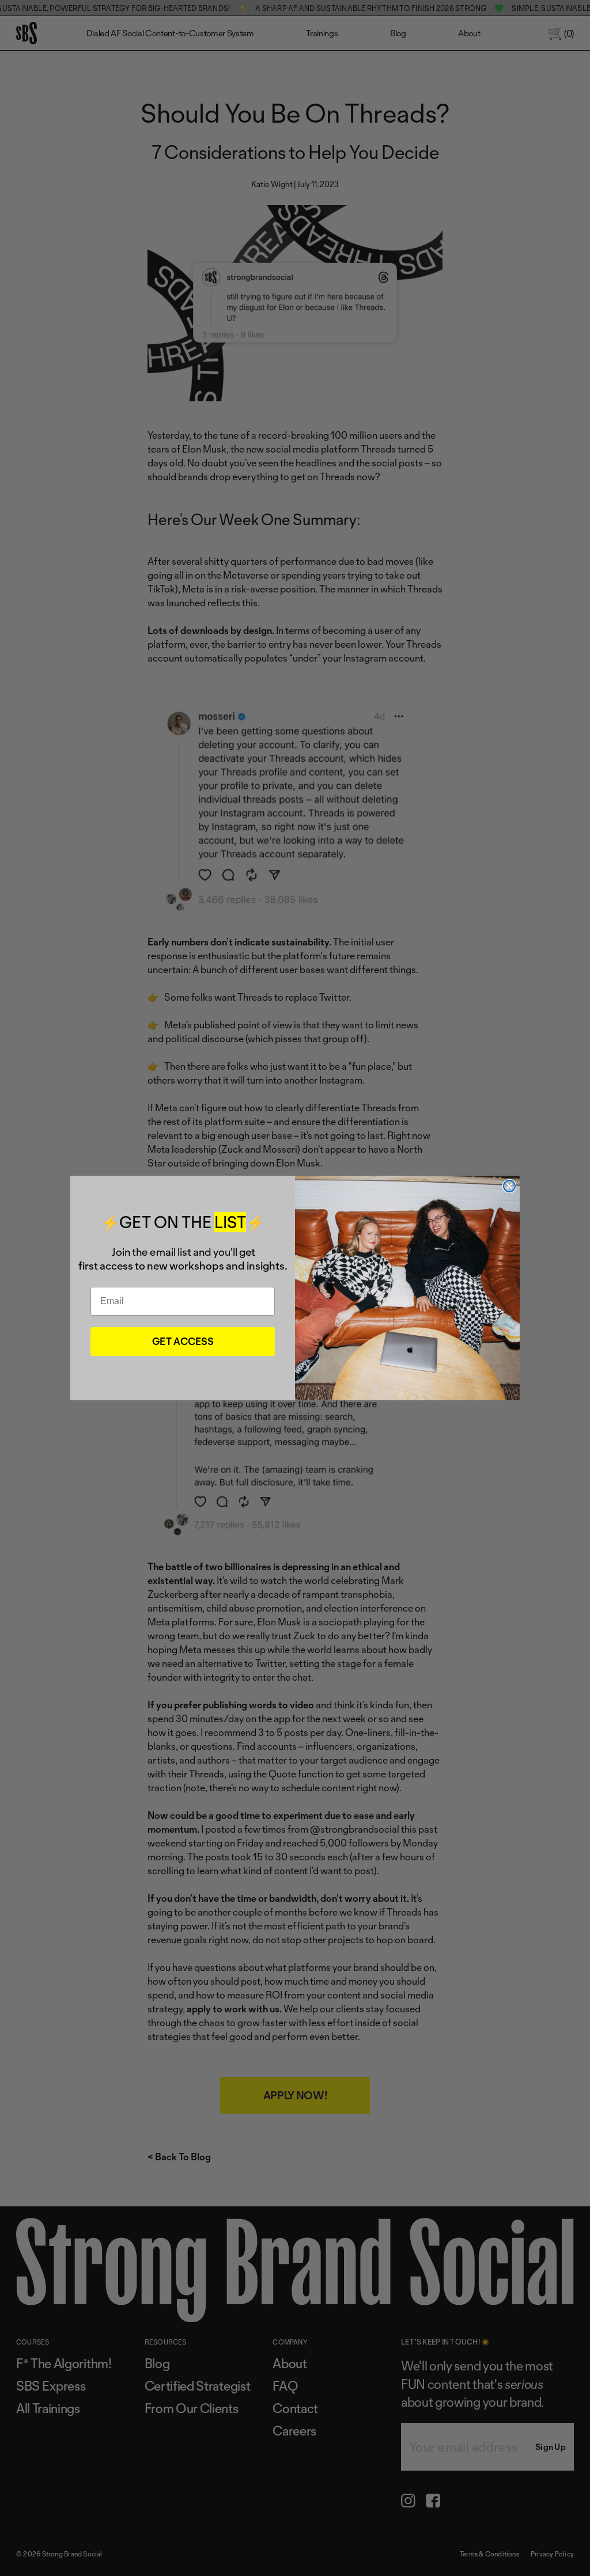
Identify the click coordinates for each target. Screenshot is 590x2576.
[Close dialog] (509, 1186)
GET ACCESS (183, 1341)
